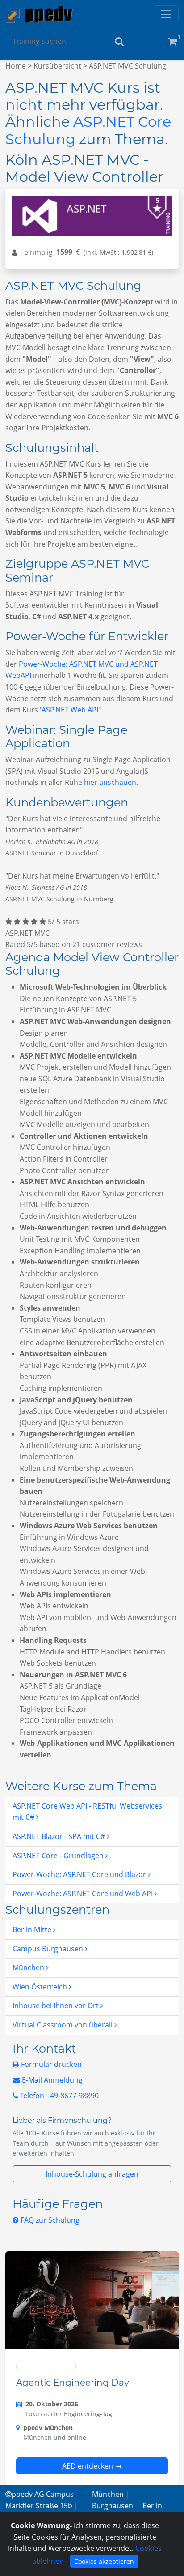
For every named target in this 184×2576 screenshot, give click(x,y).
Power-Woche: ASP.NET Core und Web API (84, 1894)
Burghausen (113, 2506)
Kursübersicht (57, 66)
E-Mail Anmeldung (51, 2080)
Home (16, 66)
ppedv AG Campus (43, 2494)
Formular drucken (50, 2064)
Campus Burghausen (49, 1949)
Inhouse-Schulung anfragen (92, 2174)
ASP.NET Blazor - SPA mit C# (60, 1836)
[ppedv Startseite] (39, 15)
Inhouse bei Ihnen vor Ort (56, 2006)
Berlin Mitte (33, 1929)
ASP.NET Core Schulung (88, 130)
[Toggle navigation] (166, 14)
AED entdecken (92, 2466)
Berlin (152, 2506)
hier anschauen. (111, 782)
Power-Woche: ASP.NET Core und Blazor (80, 1874)
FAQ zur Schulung (49, 2220)
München (29, 1967)
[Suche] (119, 41)
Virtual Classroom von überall (63, 2025)
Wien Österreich (41, 1987)
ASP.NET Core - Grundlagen (59, 1856)
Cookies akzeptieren (104, 2561)
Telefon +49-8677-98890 (59, 2096)
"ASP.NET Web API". (71, 710)
